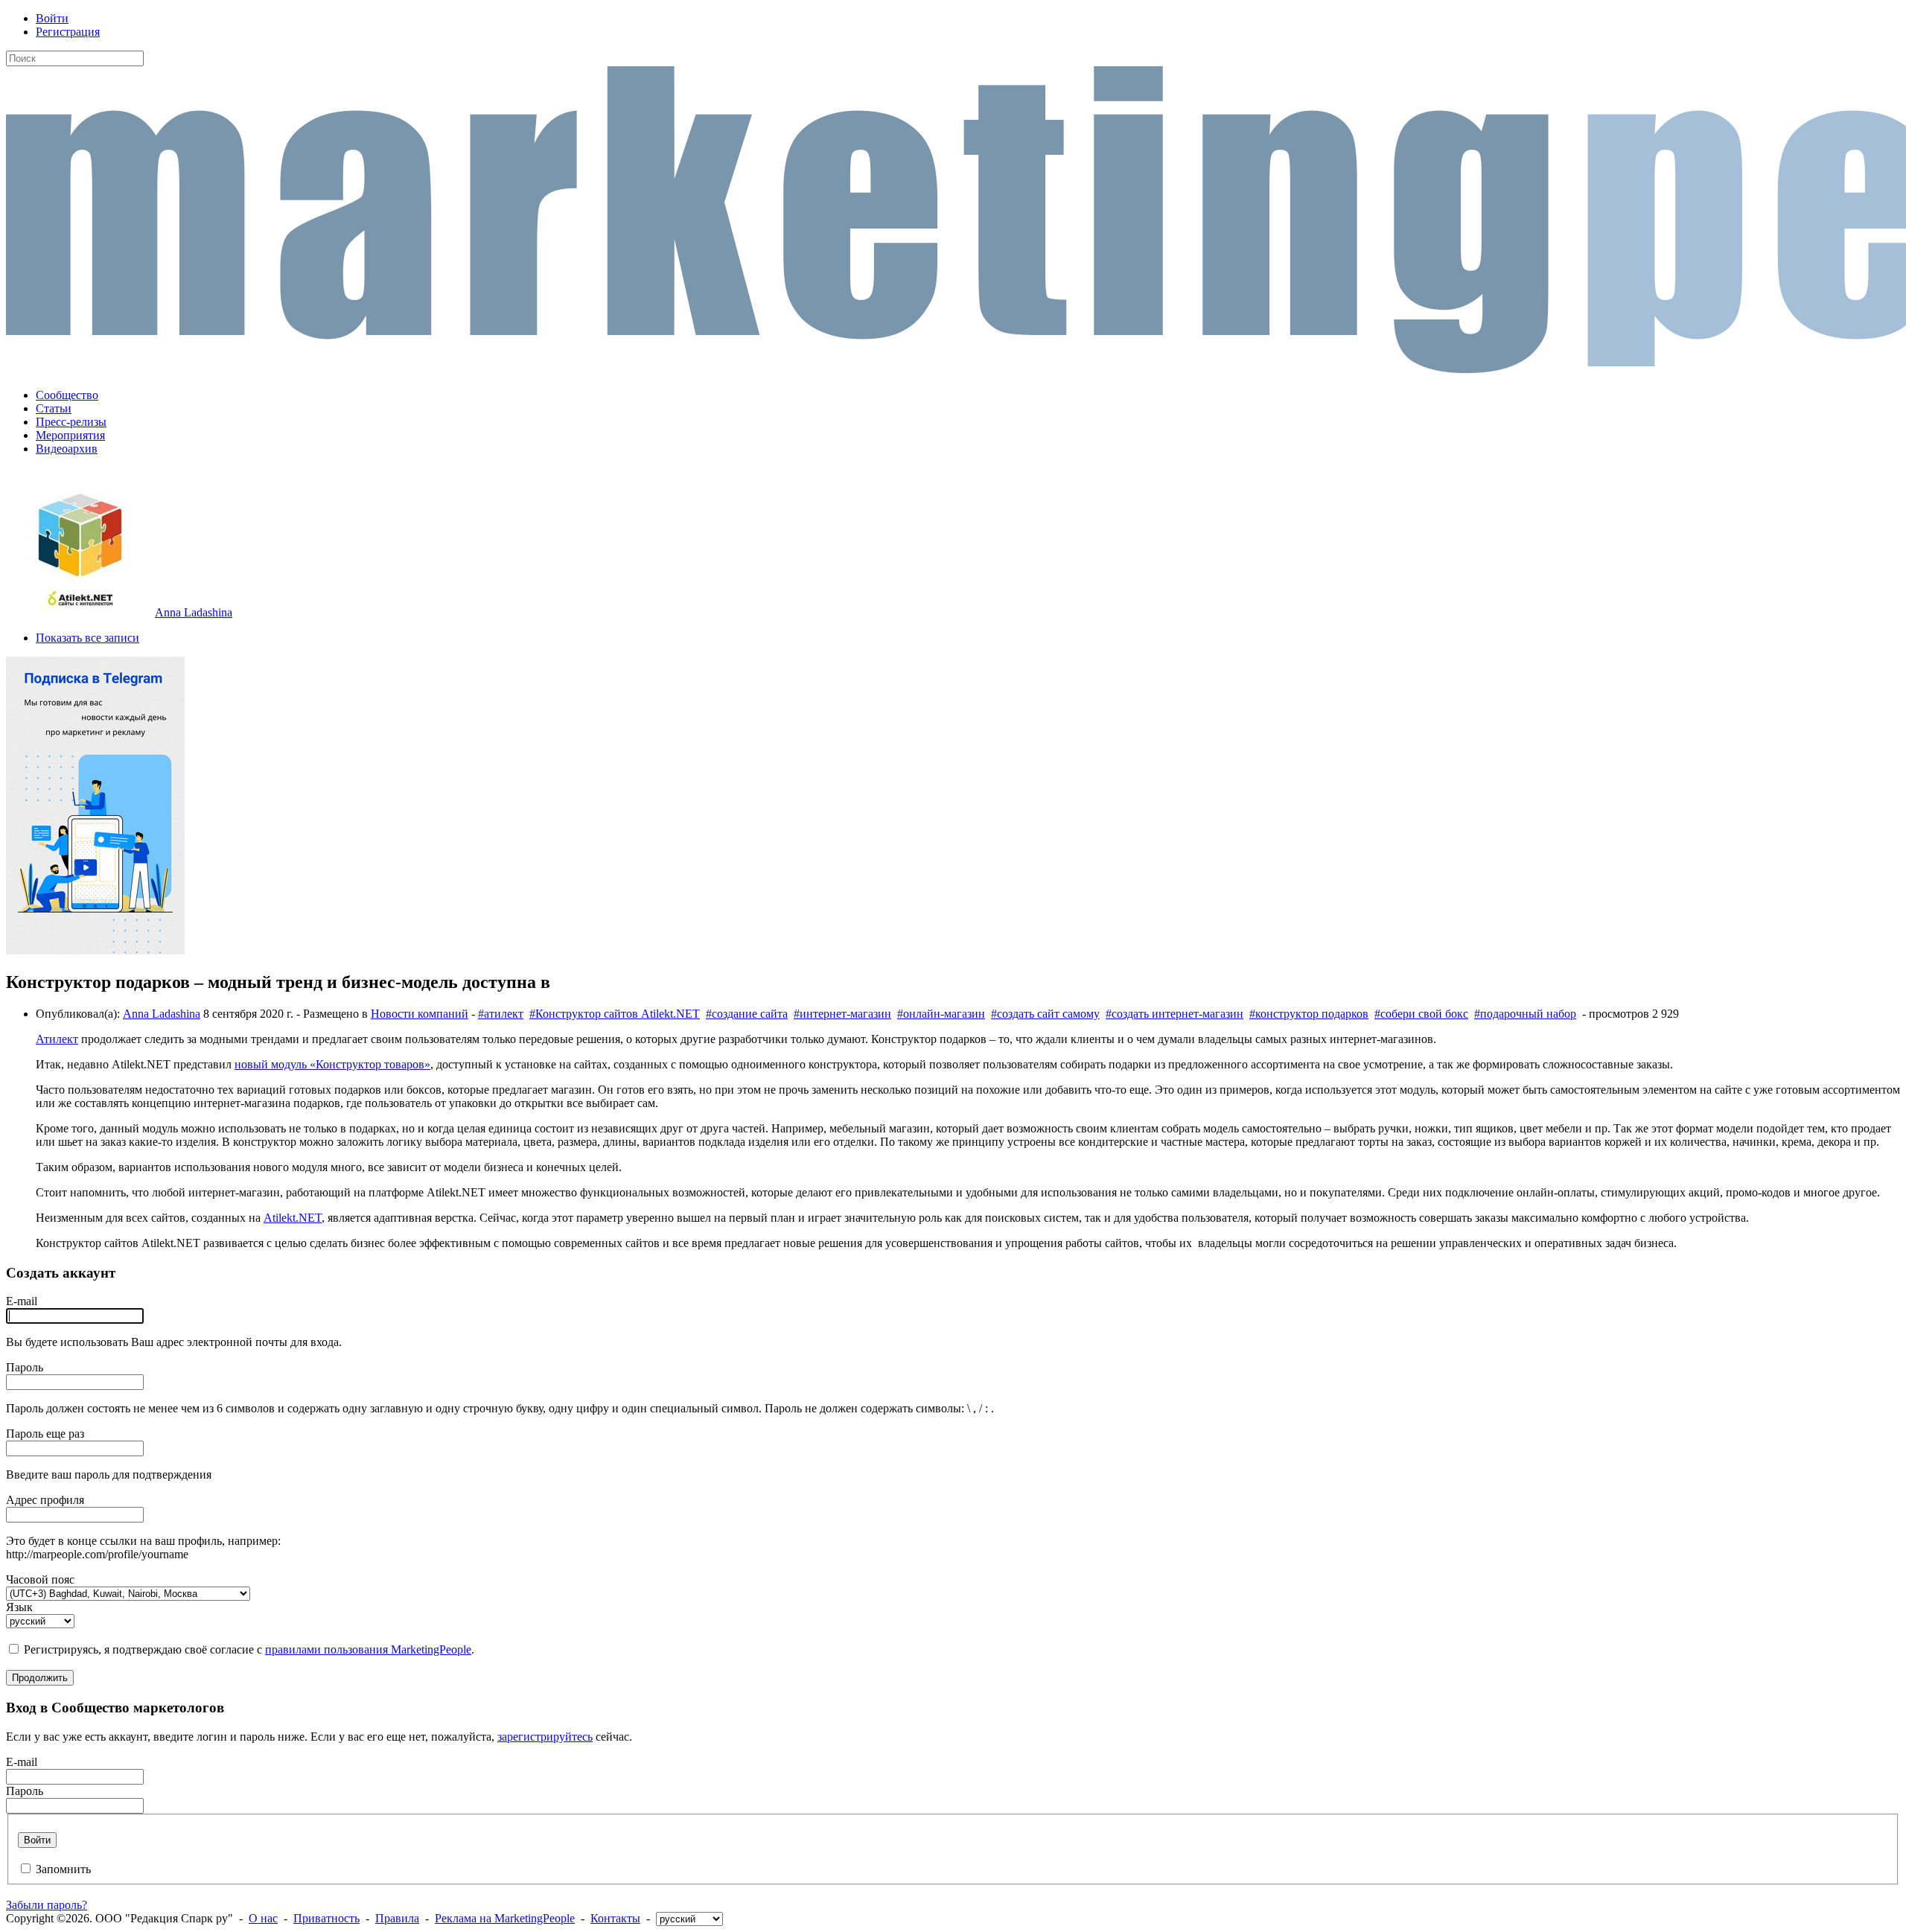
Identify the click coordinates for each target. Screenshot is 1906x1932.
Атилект (57, 1039)
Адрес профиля (45, 1500)
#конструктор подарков (1309, 1014)
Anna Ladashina (194, 612)
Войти (52, 18)
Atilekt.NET (293, 1218)
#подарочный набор (1525, 1014)
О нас (263, 1918)
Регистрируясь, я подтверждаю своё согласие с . (249, 1649)
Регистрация (68, 32)
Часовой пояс (40, 1579)
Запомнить (63, 1869)
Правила (397, 1918)
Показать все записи (87, 638)
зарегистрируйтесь (545, 1737)
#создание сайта (747, 1014)
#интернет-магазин (842, 1014)
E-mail (22, 1301)
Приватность (326, 1918)
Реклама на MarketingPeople (505, 1918)
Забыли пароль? (47, 1905)
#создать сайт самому (1045, 1014)
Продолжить (40, 1678)
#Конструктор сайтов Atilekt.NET (615, 1014)
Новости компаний (420, 1014)
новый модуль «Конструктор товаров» (332, 1064)
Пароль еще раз (45, 1434)
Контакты (615, 1918)
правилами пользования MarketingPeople (368, 1649)
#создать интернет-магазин (1174, 1014)
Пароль (25, 1367)
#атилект (501, 1014)
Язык (19, 1607)
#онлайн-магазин (941, 1014)
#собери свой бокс (1421, 1014)
